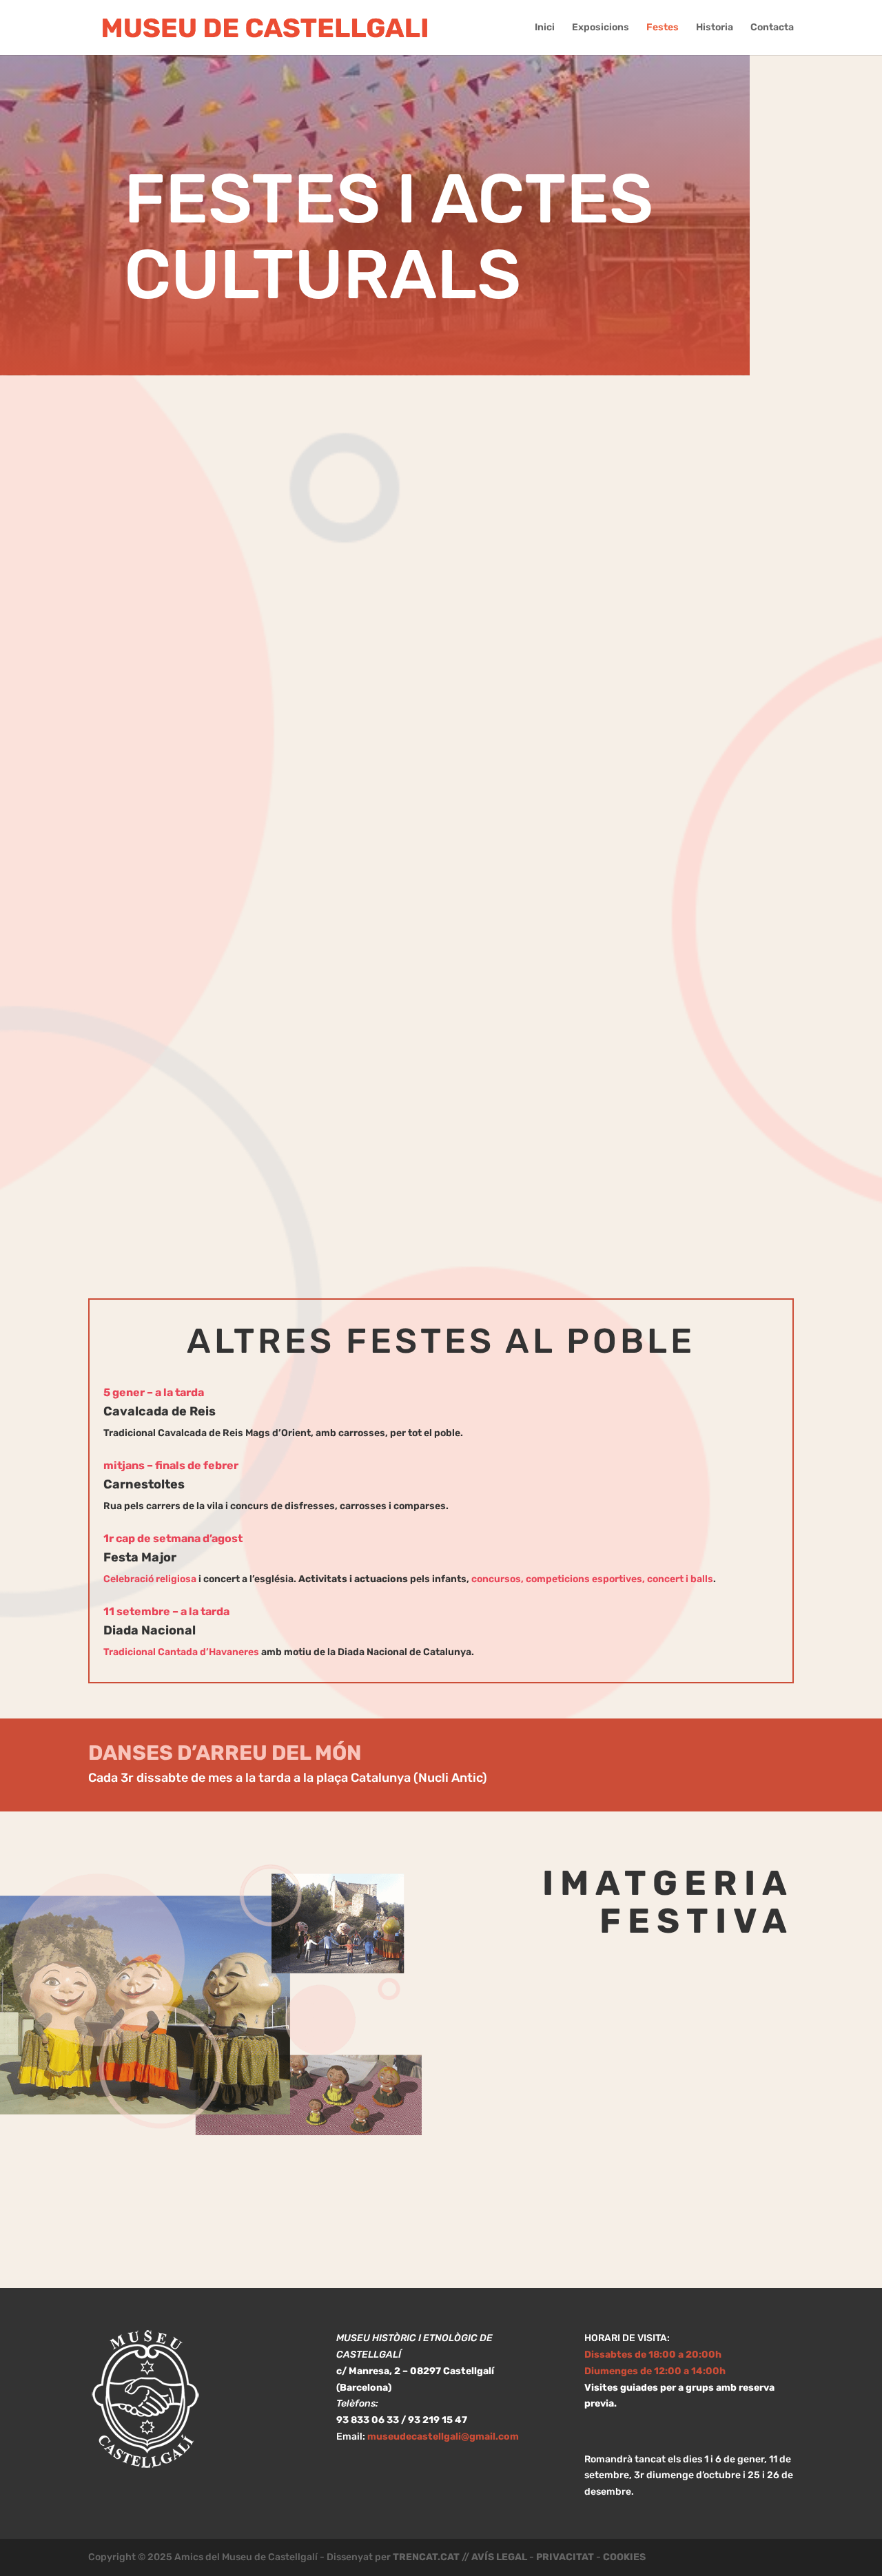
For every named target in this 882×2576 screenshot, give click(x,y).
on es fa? (664, 1762)
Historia (715, 28)
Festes (663, 28)
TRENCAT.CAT (426, 2557)
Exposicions (601, 28)
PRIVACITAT (565, 2557)
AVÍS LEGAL (499, 2557)
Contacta (772, 28)
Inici (545, 28)
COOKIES (624, 2557)
